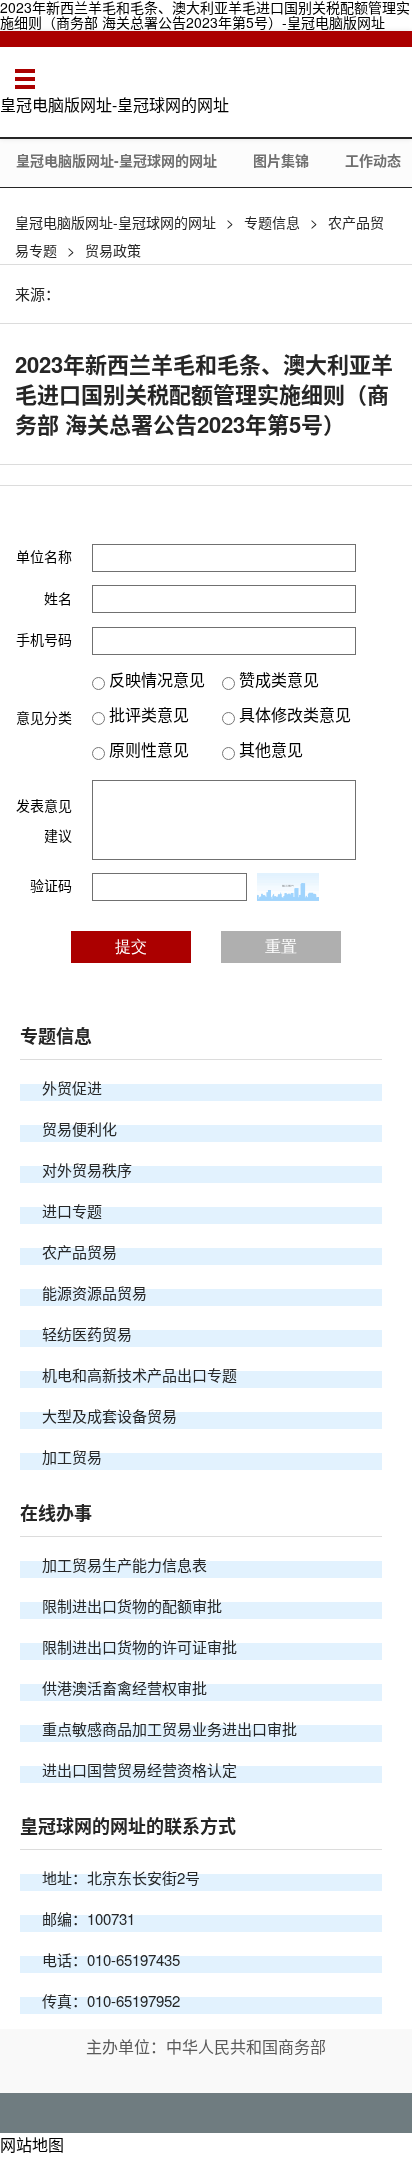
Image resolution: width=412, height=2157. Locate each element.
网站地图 (32, 2144)
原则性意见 (147, 749)
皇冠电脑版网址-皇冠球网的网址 (114, 104)
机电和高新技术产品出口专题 (139, 1374)
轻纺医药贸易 (87, 1333)
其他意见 (269, 749)
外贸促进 (72, 1087)
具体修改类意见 (293, 714)
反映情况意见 (155, 679)
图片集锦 (281, 160)
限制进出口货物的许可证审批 (139, 1646)
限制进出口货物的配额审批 (132, 1605)
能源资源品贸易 (94, 1292)
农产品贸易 (79, 1251)
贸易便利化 (79, 1128)
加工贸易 (72, 1456)
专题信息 (272, 222)
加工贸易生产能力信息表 (124, 1564)
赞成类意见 (277, 679)
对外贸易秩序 (87, 1169)
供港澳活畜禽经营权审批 (124, 1687)
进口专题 (72, 1210)
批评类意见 (147, 714)
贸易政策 (113, 250)
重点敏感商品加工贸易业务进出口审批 (169, 1728)
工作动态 (373, 160)
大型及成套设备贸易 (109, 1415)
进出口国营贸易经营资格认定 (139, 1769)
